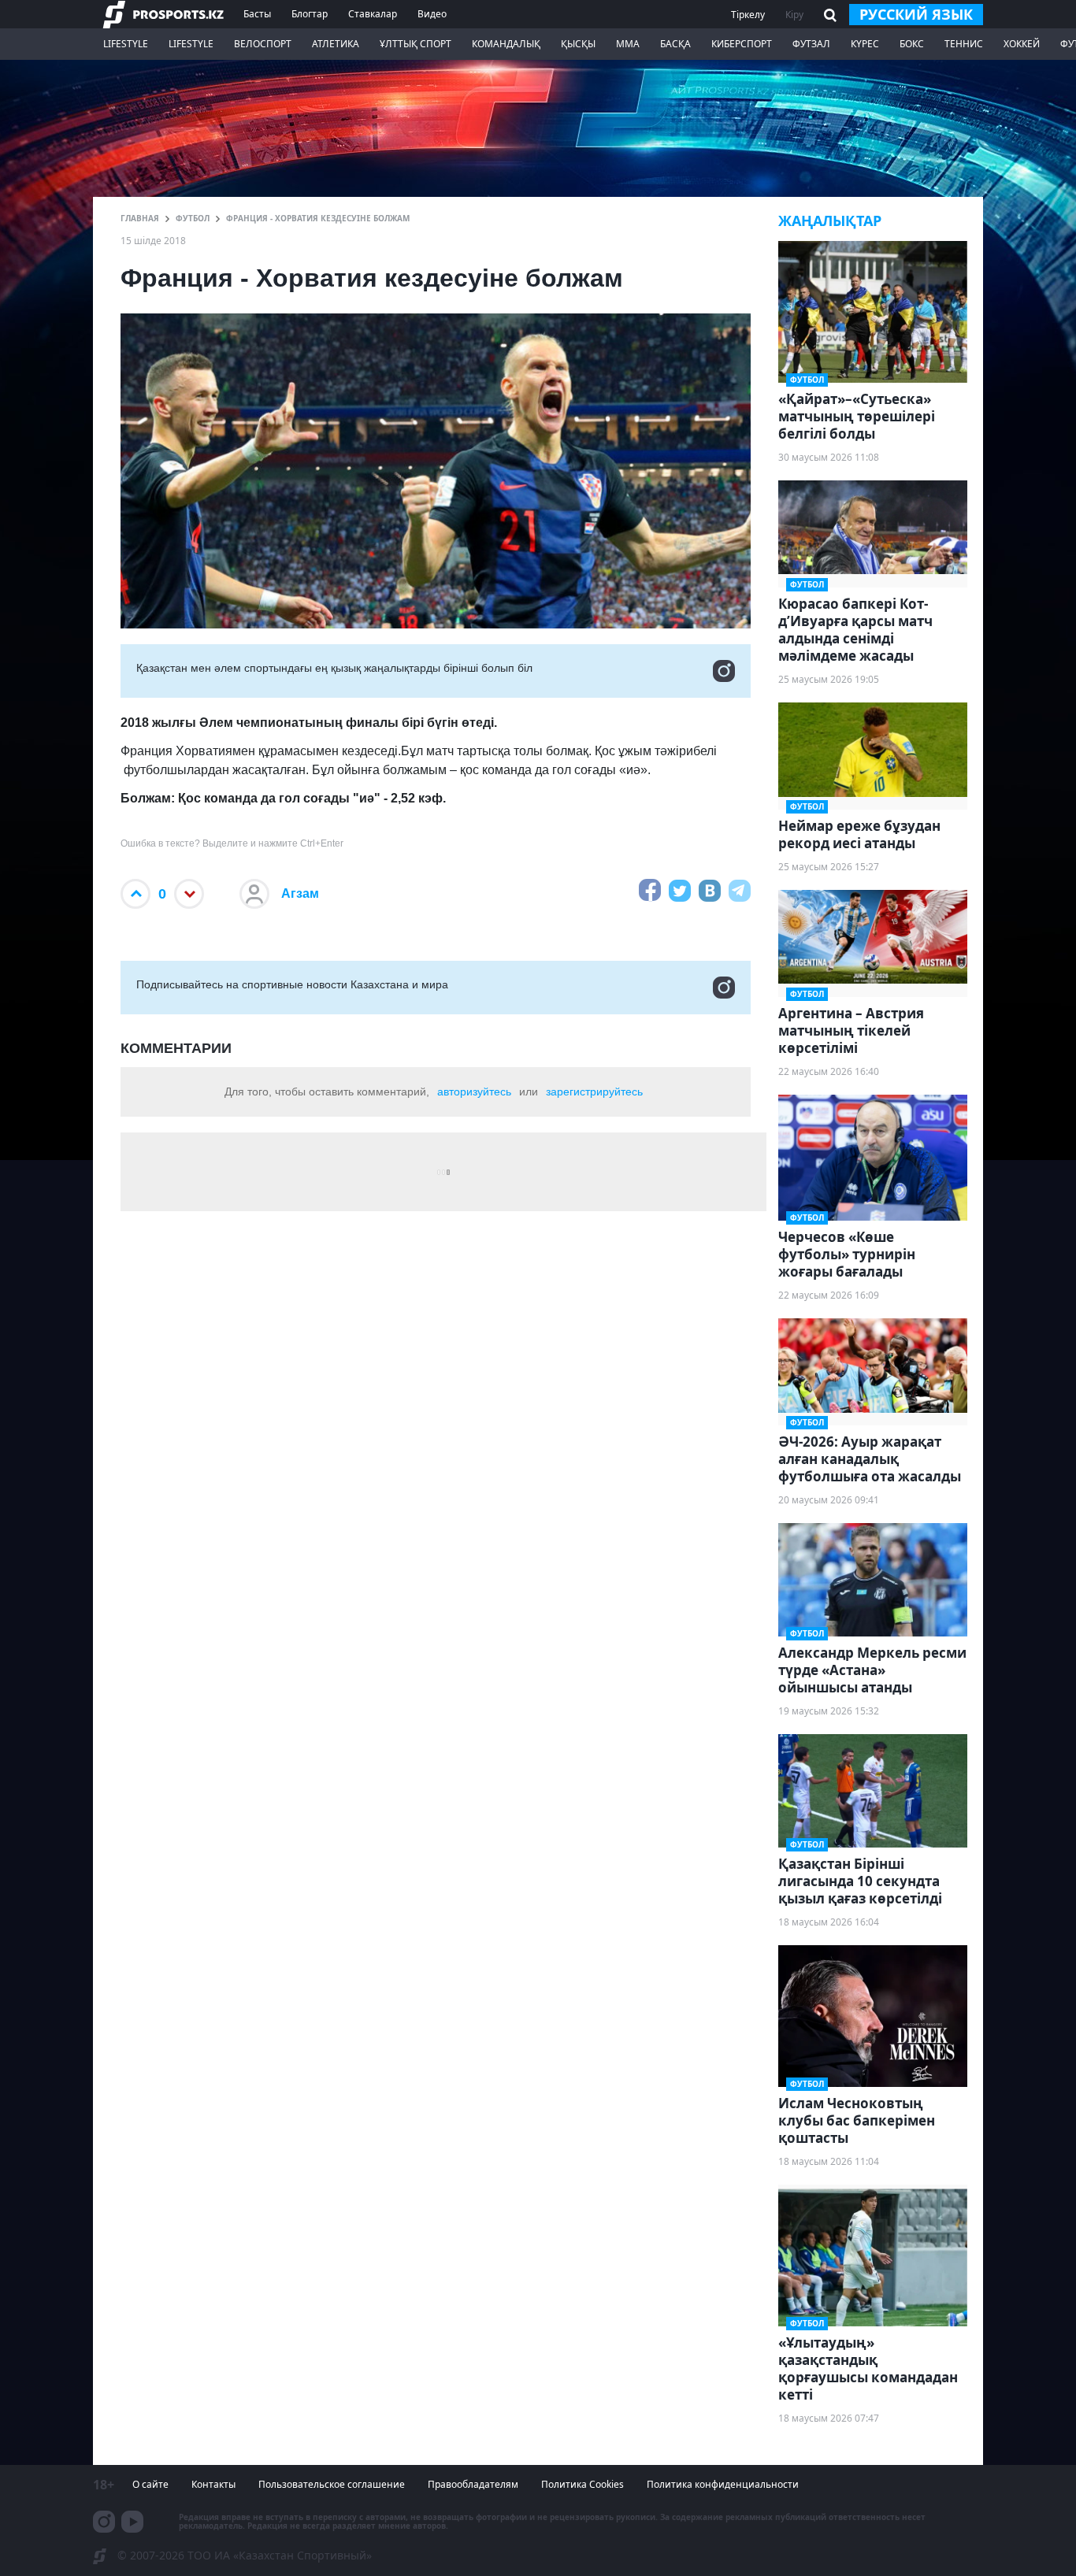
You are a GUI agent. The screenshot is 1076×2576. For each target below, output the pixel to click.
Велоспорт (263, 44)
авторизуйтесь (474, 1092)
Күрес (865, 44)
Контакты (213, 2484)
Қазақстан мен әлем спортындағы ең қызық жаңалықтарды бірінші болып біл (334, 668)
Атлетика (336, 44)
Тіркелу (748, 15)
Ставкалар (373, 14)
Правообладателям (473, 2484)
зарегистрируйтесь (594, 1092)
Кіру (794, 15)
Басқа (675, 44)
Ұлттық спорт (416, 44)
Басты (257, 14)
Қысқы (578, 44)
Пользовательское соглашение (332, 2484)
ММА (628, 44)
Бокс (912, 44)
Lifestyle (126, 44)
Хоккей (1022, 44)
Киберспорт (742, 44)
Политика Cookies (583, 2484)
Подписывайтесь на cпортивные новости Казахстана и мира (292, 984)
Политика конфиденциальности (723, 2484)
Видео (432, 14)
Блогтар (310, 14)
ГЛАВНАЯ (140, 218)
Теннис (964, 44)
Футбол (193, 218)
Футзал (811, 44)
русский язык (916, 14)
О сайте (150, 2484)
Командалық (506, 44)
